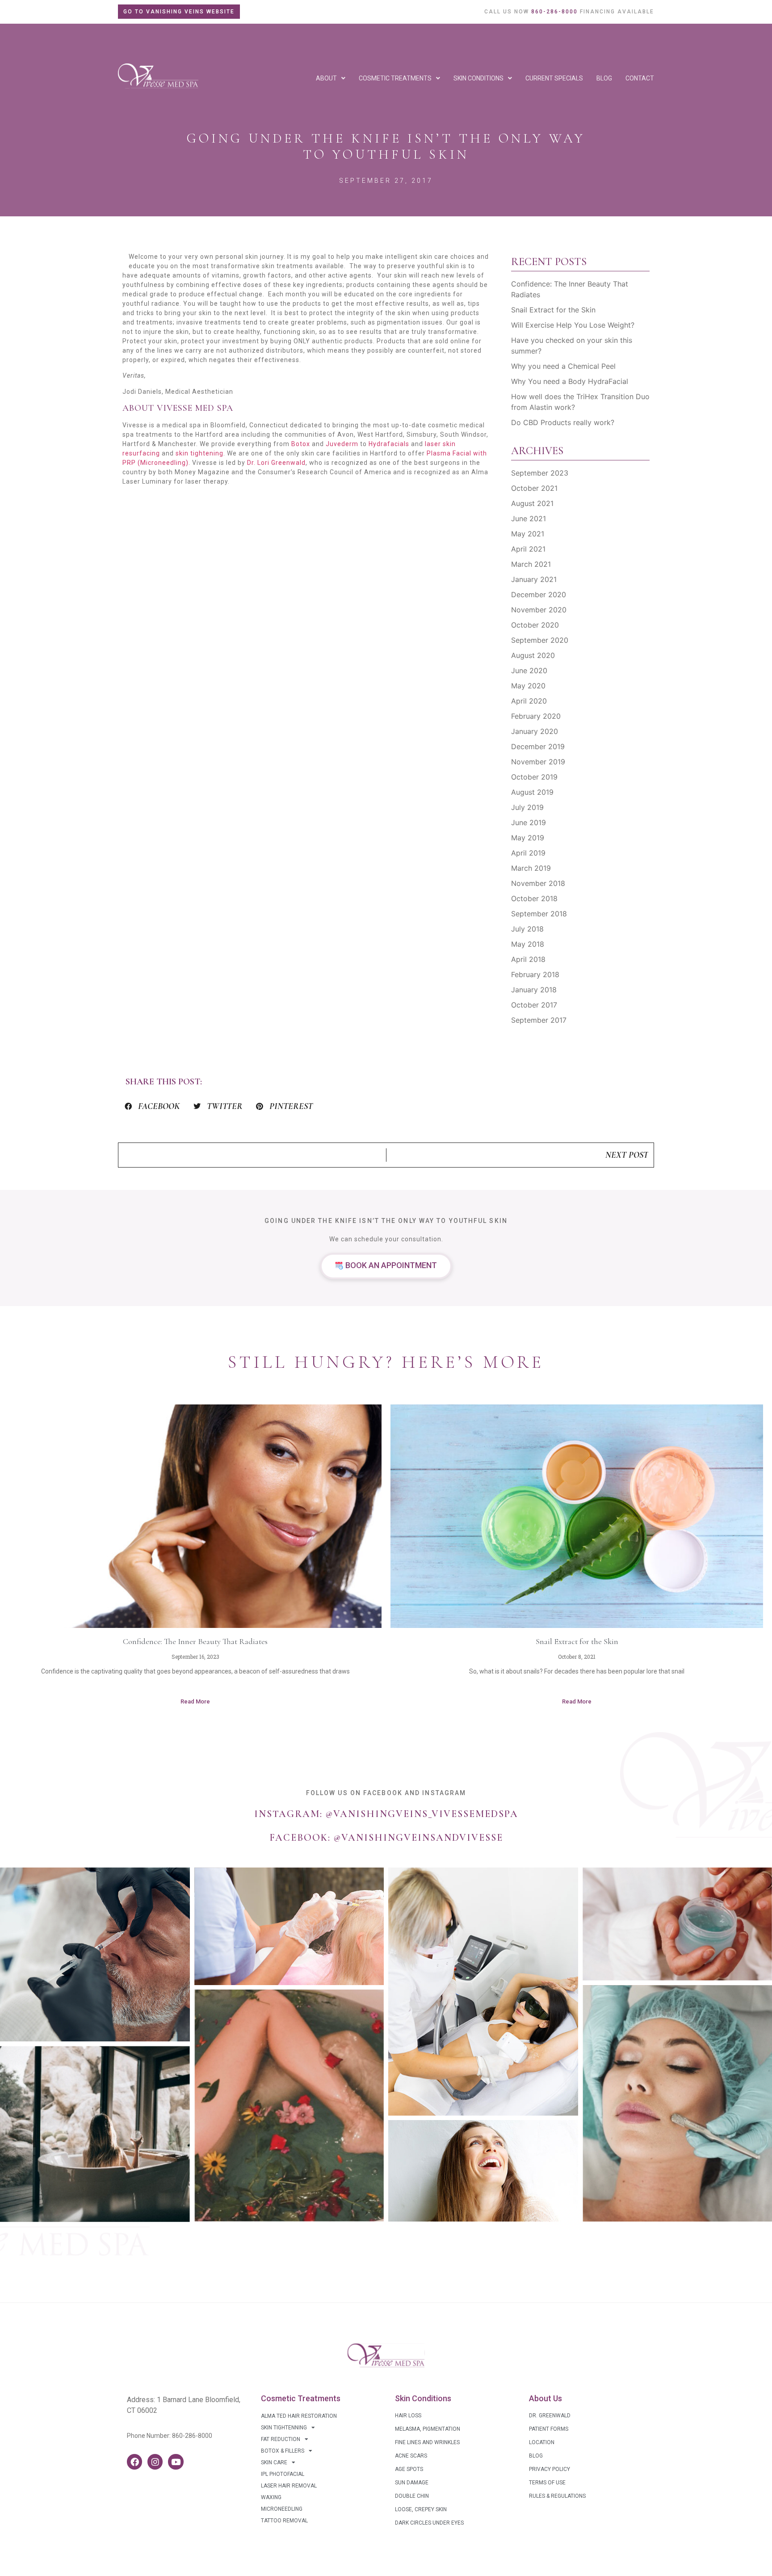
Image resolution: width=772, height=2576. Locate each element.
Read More (195, 1701)
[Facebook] (134, 2462)
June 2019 (529, 822)
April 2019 (528, 853)
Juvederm (342, 444)
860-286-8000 (192, 2436)
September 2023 (540, 473)
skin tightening (199, 453)
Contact (640, 78)
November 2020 (539, 610)
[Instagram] (155, 2462)
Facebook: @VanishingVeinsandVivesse (386, 1838)
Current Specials (554, 78)
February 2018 (535, 974)
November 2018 (538, 883)
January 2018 (534, 990)
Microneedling (282, 2509)
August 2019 (532, 792)
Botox (301, 444)
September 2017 (539, 1020)
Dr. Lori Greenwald (276, 463)
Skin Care (274, 2462)
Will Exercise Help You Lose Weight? (573, 325)
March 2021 (531, 564)
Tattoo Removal (284, 2521)
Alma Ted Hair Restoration (299, 2416)
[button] (152, 1106)
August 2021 (532, 503)
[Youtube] (176, 2462)
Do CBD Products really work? (563, 422)
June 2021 (529, 519)
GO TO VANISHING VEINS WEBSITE (179, 12)
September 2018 (539, 914)
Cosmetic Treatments (395, 78)
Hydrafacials (389, 444)
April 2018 (528, 959)
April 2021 (528, 549)
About (326, 78)
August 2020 (533, 655)
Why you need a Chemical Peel (563, 366)
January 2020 (535, 731)
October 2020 (535, 625)
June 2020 (529, 670)
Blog (604, 78)
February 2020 (536, 716)
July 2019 (527, 807)
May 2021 (528, 534)
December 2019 (538, 746)
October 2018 (534, 898)
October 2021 (534, 488)
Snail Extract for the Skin (553, 310)
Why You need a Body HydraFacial (570, 381)
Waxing (271, 2497)
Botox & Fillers (283, 2451)
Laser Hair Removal (289, 2486)
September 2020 (540, 640)
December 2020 (539, 594)
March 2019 (531, 868)
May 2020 (528, 686)
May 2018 (528, 944)
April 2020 (529, 701)
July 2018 (527, 929)
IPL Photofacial (283, 2474)
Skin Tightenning (284, 2428)
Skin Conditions (478, 78)
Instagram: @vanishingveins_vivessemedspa (386, 1814)
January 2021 (534, 579)
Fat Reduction (281, 2439)
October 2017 (534, 1005)
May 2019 (528, 838)
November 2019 (538, 762)
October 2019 (534, 777)
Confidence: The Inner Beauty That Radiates (195, 1641)
